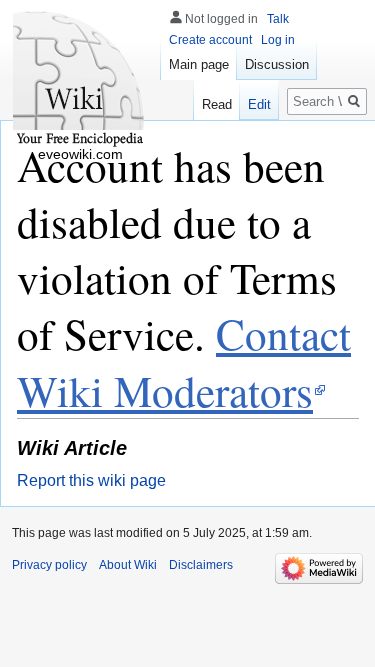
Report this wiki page (91, 480)
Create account (210, 40)
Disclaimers (201, 565)
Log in (278, 40)
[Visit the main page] (80, 80)
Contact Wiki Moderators (184, 361)
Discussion (277, 64)
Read (217, 104)
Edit (259, 104)
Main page (199, 64)
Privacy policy (49, 565)
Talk (278, 19)
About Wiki (128, 565)
